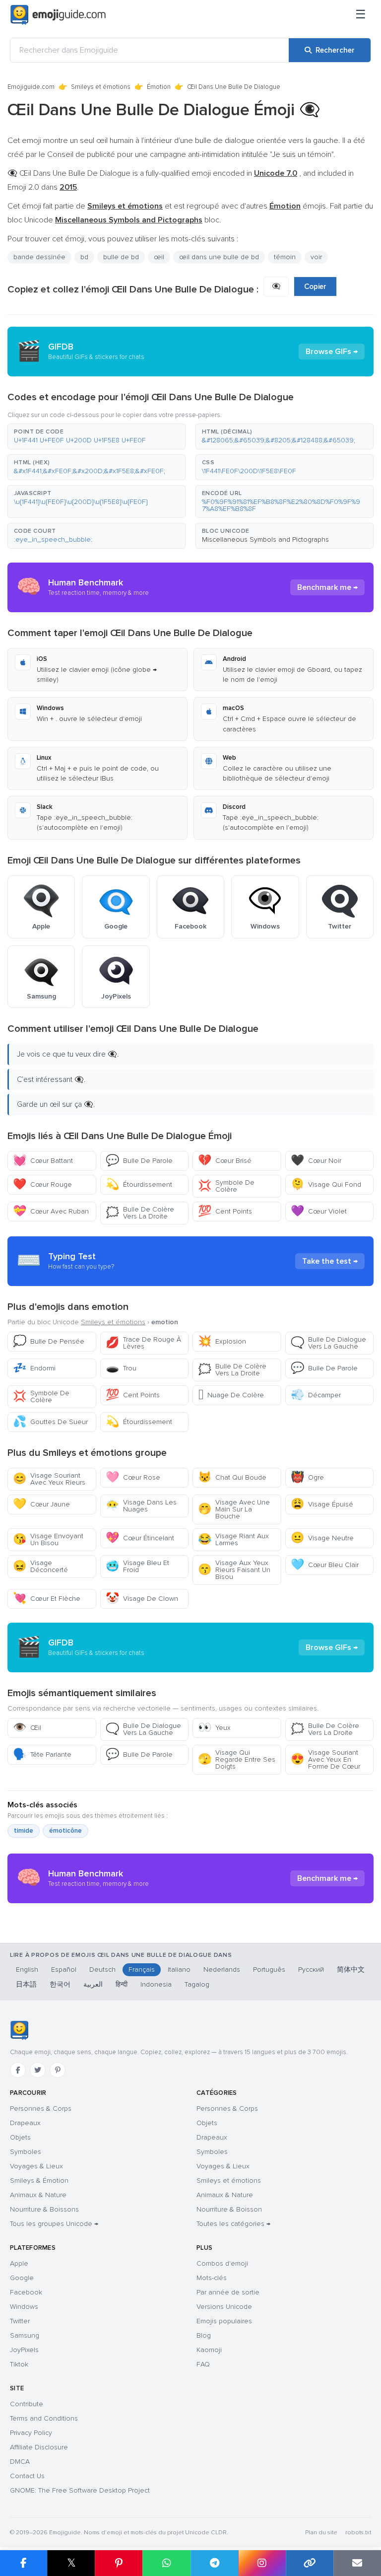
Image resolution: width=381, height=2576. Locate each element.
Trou (121, 1368)
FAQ (203, 2364)
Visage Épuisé (322, 1504)
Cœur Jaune (41, 1504)
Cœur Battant (43, 1161)
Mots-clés (212, 2278)
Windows (24, 2307)
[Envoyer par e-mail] (357, 2563)
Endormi (34, 1368)
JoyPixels (24, 2350)
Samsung (25, 2335)
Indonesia (156, 1984)
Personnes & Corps (41, 2109)
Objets (20, 2137)
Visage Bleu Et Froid (137, 1566)
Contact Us (27, 2476)
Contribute (27, 2404)
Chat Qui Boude (232, 1477)
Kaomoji (209, 2350)
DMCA (20, 2462)
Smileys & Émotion (39, 2181)
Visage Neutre (322, 1538)
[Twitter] (38, 2070)
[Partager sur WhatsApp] (166, 2563)
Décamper (316, 1395)
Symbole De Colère (226, 1186)
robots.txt (358, 2533)
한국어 (60, 1984)
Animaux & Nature (38, 2195)
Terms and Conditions (44, 2418)
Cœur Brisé (225, 1161)
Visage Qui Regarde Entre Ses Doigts (237, 1759)
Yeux (214, 1728)
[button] (96, 436)
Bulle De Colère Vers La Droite (140, 1213)
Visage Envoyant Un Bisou (48, 1539)
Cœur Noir (316, 1161)
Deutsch (102, 1969)
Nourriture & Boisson (229, 2209)
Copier (315, 286)
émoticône (65, 1831)
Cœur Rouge (42, 1184)
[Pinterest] (58, 2070)
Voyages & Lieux (36, 2166)
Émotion (159, 87)
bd (84, 257)
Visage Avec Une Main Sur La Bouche (234, 1509)
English (27, 1969)
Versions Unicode (224, 2307)
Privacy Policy (31, 2433)
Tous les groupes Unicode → (54, 2224)
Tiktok (19, 2364)
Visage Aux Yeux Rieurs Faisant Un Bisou (234, 1570)
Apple (19, 2263)
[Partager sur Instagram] (262, 2563)
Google (22, 2278)
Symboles (26, 2152)
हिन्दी (122, 1984)
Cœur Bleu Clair (325, 1565)
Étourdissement (139, 1184)
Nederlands (222, 1969)
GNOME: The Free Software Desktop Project (80, 2490)
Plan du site (321, 2533)
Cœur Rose (133, 1477)
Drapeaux (25, 2123)
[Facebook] (18, 2070)
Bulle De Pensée (49, 1341)
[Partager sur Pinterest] (119, 2563)
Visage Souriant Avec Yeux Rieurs (49, 1479)
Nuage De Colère (231, 1395)
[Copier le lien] (310, 2563)
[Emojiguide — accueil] (19, 2030)
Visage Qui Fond (326, 1184)
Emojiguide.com (31, 87)
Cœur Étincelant (140, 1538)
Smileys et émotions (101, 87)
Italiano (179, 1969)
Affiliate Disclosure (39, 2447)
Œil (27, 1728)
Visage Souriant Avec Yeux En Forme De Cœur (325, 1759)
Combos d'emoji (222, 2263)
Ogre (307, 1477)
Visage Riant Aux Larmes (233, 1539)
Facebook (26, 2292)
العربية (93, 1984)
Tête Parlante (42, 1754)
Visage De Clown (142, 1599)
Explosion (222, 1341)
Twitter (20, 2321)
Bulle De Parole (139, 1161)
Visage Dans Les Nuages (141, 1506)
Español (64, 1969)
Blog (204, 2335)
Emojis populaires (224, 2321)
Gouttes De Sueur (50, 1422)
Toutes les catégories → (233, 2224)
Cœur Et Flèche (47, 1599)
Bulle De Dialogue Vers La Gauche (328, 1343)
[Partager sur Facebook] (24, 2563)
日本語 (26, 1984)
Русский (311, 1969)
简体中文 (351, 1969)
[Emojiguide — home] (58, 15)
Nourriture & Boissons (44, 2209)
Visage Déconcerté (40, 1566)
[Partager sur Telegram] (214, 2563)
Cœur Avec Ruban (51, 1211)
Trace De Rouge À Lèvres (143, 1343)
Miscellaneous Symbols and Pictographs (265, 539)
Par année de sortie (228, 2292)
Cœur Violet (319, 1211)
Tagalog (197, 1984)
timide (24, 1831)
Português (269, 1969)
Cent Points (225, 1211)
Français (142, 1969)
